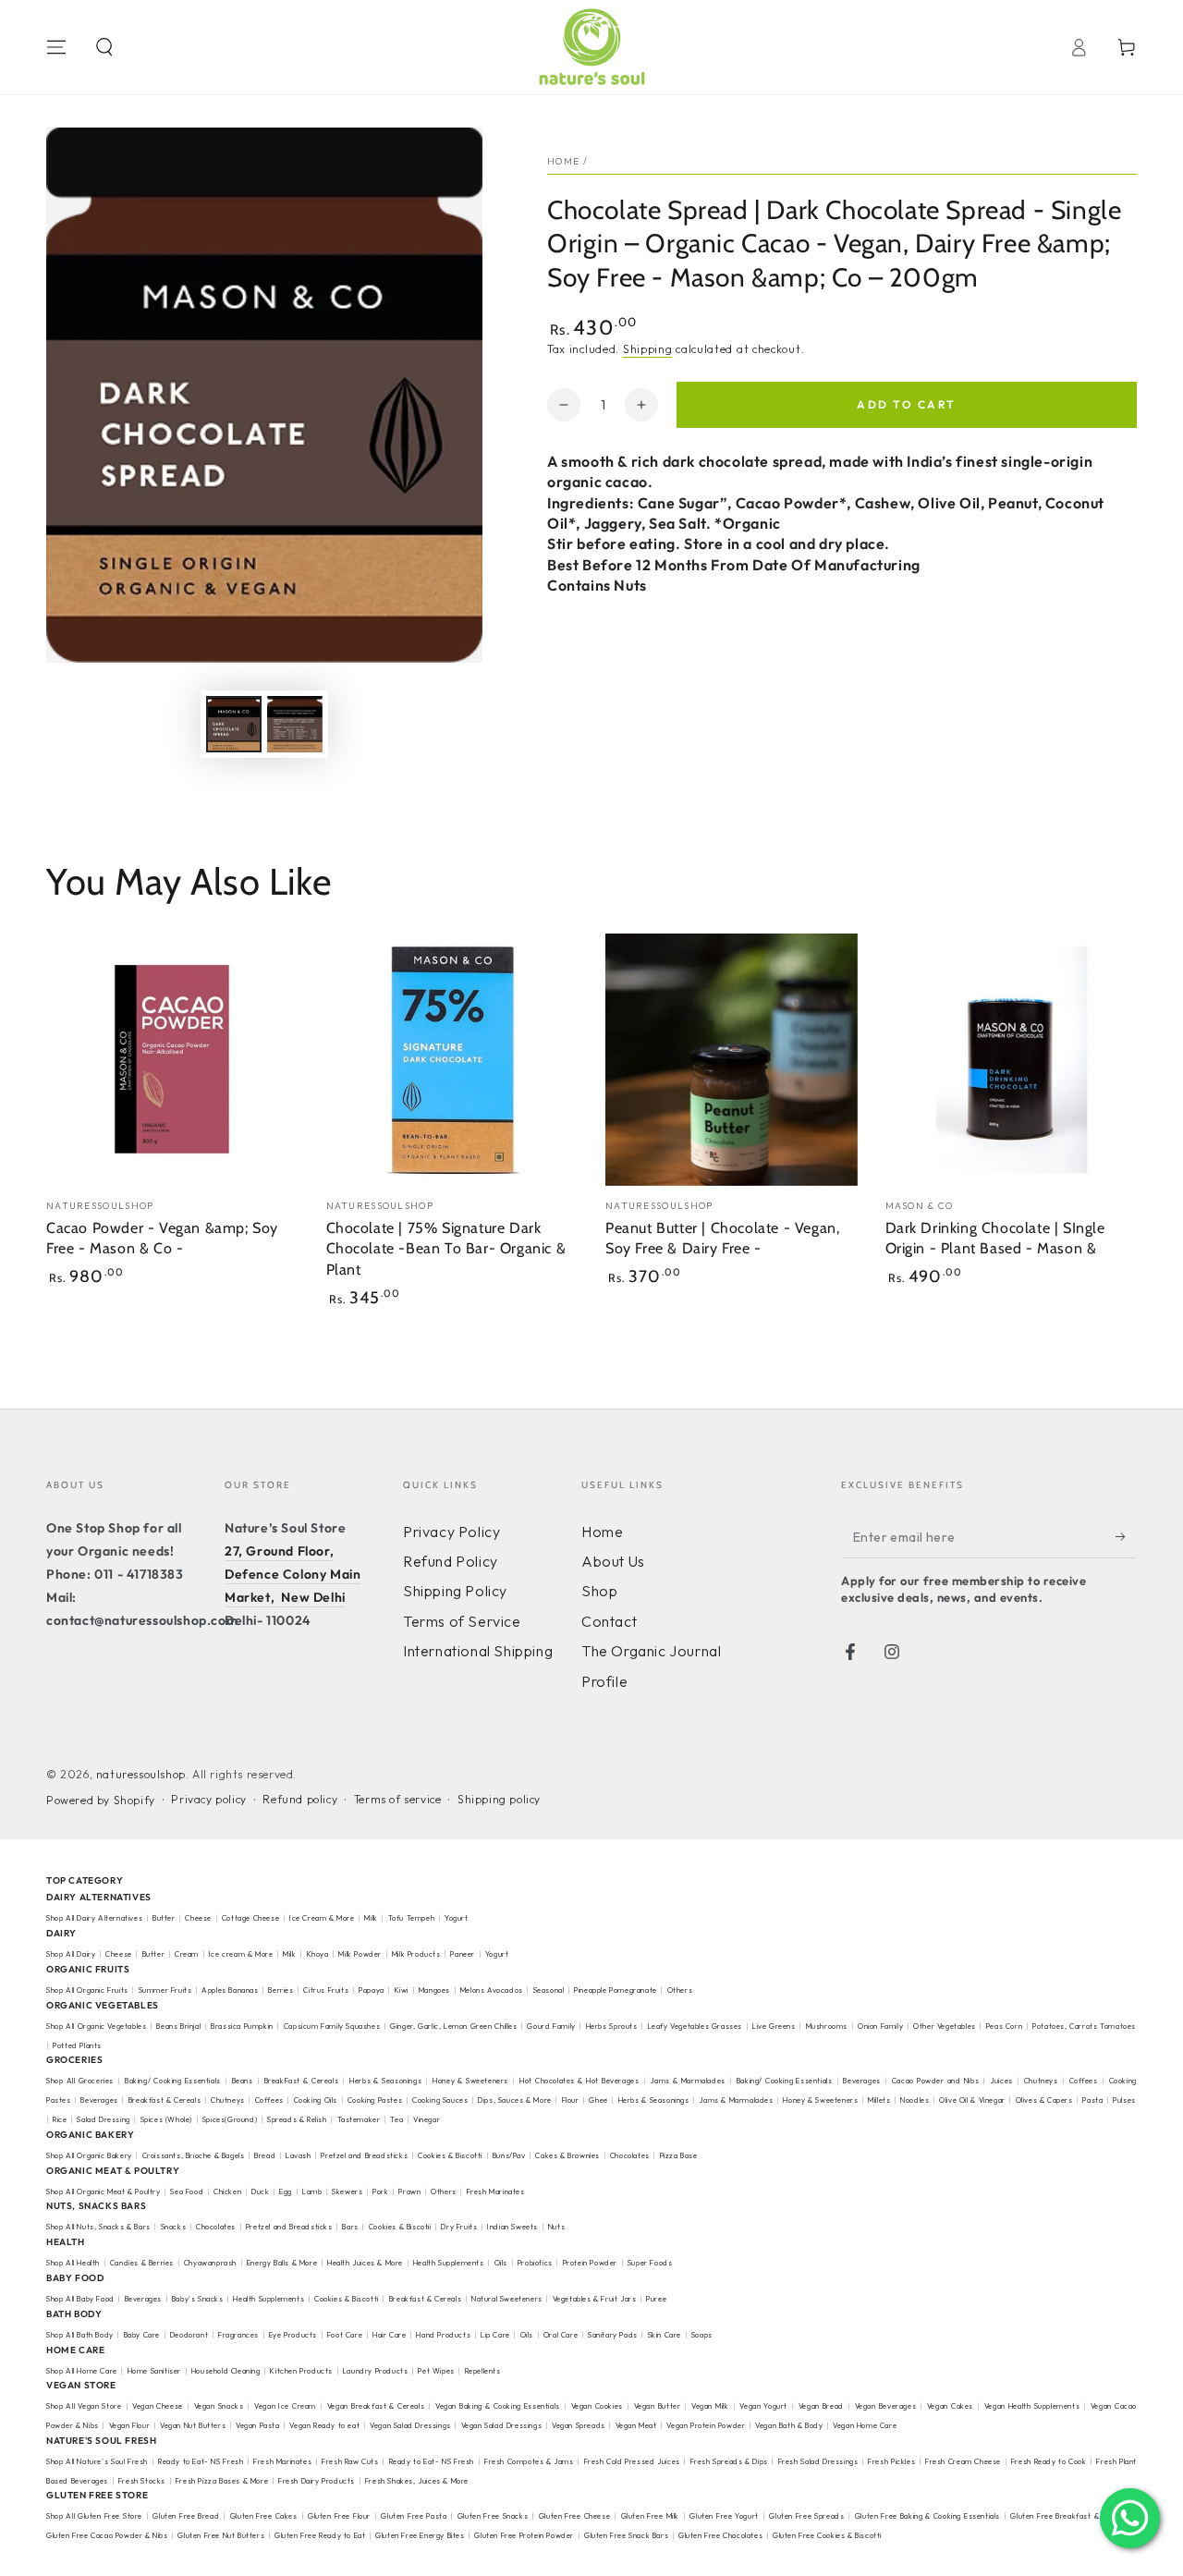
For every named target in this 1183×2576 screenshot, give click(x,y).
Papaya (372, 1990)
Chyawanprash (210, 2263)
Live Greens (774, 2026)
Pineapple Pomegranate (616, 1990)
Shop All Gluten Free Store (94, 2516)
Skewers (347, 2191)
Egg (286, 2191)
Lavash (299, 2155)
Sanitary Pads (613, 2335)
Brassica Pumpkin (242, 2026)
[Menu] (56, 47)
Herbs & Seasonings (385, 2081)
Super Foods (650, 2263)
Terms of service (398, 1799)
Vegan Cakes (950, 2406)
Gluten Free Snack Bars (626, 2535)
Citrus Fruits (326, 1990)
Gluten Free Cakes (264, 2516)
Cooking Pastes (375, 2100)
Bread (265, 2155)
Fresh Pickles (891, 2461)
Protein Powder (590, 2263)
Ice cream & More (241, 1954)
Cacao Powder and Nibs (935, 2081)
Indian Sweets (512, 2227)
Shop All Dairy (71, 1954)
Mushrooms (827, 2026)
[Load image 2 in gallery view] (295, 724)
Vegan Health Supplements (1032, 2406)
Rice (60, 2119)
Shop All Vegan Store (84, 2406)
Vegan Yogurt (763, 2406)
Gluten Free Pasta (414, 2516)
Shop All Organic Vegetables (96, 2026)
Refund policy (300, 1799)
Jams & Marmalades (687, 2081)
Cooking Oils (316, 2100)
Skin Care (665, 2335)
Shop (599, 1591)
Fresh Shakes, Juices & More (417, 2481)
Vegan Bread (821, 2406)
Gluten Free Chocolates (720, 2535)
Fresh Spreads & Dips (729, 2461)
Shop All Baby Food (81, 2299)
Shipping (648, 349)
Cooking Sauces (440, 2100)
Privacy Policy (451, 1532)
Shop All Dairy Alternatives (94, 1918)
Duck (260, 2191)
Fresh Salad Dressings (818, 2461)
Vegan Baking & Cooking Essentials (498, 2406)
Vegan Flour (130, 2425)
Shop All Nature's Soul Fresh (97, 2461)
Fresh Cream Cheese (963, 2461)
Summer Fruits (165, 1990)
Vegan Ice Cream (285, 2406)
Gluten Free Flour (339, 2516)
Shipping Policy (455, 1591)
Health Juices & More (365, 2263)
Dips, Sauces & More (514, 2100)
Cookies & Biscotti (450, 2155)
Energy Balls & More (282, 2263)
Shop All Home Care (82, 2371)
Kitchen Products (301, 2371)
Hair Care (389, 2335)
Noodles (915, 2100)
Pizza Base (679, 2155)
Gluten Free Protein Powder (524, 2535)
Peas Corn (1004, 2026)
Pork (380, 2191)
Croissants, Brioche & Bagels (194, 2155)
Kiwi (402, 1990)
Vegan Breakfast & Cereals (376, 2406)
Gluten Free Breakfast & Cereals (1069, 2516)
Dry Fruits (459, 2227)
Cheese (199, 1918)
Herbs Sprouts (612, 2026)
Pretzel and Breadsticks (364, 2155)
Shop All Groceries (80, 2081)
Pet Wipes (436, 2371)
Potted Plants (77, 2045)
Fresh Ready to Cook (1049, 2461)
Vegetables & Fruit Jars (595, 2299)
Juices (1001, 2081)
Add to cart (906, 404)
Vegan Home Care (865, 2425)
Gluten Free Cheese (574, 2516)
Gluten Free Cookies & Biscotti (827, 2535)
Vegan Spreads (579, 2425)
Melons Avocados (492, 1990)
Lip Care (495, 2335)
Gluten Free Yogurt (724, 2516)
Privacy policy (208, 1799)
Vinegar (427, 2119)
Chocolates (630, 2155)
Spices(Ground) (230, 2119)
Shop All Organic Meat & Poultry (104, 2191)
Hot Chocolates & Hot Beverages (579, 2081)
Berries (281, 1990)
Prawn (409, 2191)
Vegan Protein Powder (706, 2425)
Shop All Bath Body (80, 2335)
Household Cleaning (226, 2371)
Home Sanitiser (154, 2371)
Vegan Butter (658, 2406)
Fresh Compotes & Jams (529, 2461)
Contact (609, 1621)
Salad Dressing (103, 2119)
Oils (501, 2263)
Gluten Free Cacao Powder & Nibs (107, 2535)
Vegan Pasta (258, 2425)
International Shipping (478, 1651)
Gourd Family (551, 2026)
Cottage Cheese (250, 1918)
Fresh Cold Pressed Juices (632, 2461)
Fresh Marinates (496, 2191)
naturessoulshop (141, 1774)
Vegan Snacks (219, 2406)
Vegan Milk (710, 2406)
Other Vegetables (945, 2026)
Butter (165, 1918)
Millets (879, 2100)
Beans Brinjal (178, 2026)
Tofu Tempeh (412, 1918)
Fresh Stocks (142, 2481)
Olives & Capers (1044, 2100)
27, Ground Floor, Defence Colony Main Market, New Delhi (293, 1574)
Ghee (598, 2100)
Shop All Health (74, 2263)
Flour (571, 2100)
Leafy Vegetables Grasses (695, 2026)
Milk (372, 1918)
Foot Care (345, 2335)
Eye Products (293, 2335)
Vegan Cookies (597, 2406)
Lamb (312, 2191)
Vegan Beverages (885, 2406)
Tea (396, 2119)
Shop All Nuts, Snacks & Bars (98, 2227)
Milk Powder (360, 1954)
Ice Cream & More (323, 1918)
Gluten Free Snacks (493, 2516)
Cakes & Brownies (567, 2155)
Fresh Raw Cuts (350, 2461)
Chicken (227, 2191)
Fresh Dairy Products (317, 2481)
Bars (350, 2227)
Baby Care (142, 2335)
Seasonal (549, 1990)
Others (680, 1990)
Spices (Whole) (166, 2119)
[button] (104, 47)
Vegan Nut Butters (193, 2425)
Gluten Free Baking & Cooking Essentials (927, 2516)
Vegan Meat (636, 2425)
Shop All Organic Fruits (87, 1990)
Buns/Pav (509, 2155)
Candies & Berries (142, 2263)
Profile (604, 1681)
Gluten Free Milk (650, 2516)
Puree (656, 2299)
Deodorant (189, 2335)
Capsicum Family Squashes (332, 2026)
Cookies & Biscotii (400, 2227)
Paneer (463, 1954)
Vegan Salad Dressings (410, 2425)
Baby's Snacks (198, 2299)
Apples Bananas (230, 1990)
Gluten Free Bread (186, 2516)
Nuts (556, 2227)
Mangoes (434, 1990)
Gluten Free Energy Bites (420, 2535)
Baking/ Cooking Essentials (173, 2081)
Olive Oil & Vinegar (972, 2100)
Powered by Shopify (101, 1800)
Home (563, 161)
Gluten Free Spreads (806, 2516)
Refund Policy (451, 1561)
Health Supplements (449, 2263)
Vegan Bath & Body (789, 2425)
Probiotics (535, 2263)
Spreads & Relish (297, 2119)
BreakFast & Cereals (302, 2081)
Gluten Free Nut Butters (221, 2535)
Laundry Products (376, 2371)
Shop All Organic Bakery (89, 2155)
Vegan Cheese (158, 2406)
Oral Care (561, 2335)
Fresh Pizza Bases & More (222, 2481)
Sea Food (187, 2191)
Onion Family (880, 2026)
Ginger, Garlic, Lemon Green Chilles (453, 2026)
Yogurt (457, 1918)
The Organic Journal (651, 1651)
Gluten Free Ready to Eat (320, 2535)
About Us (613, 1561)
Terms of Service (462, 1621)
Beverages (861, 2081)
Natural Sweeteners (507, 2299)
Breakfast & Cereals (165, 2100)
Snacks (174, 2227)
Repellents (483, 2371)
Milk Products (416, 1954)
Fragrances (238, 2335)
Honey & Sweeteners (470, 2081)
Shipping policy (499, 1799)
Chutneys (1041, 2081)
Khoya (318, 1954)
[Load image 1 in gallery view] (234, 724)
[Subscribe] (1126, 1537)
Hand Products (443, 2335)
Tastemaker (359, 2119)
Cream (187, 1954)
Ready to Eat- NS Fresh (201, 2461)
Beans (243, 2081)
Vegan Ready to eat (324, 2425)
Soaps (702, 2335)
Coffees (1084, 2081)
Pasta (1092, 2100)
